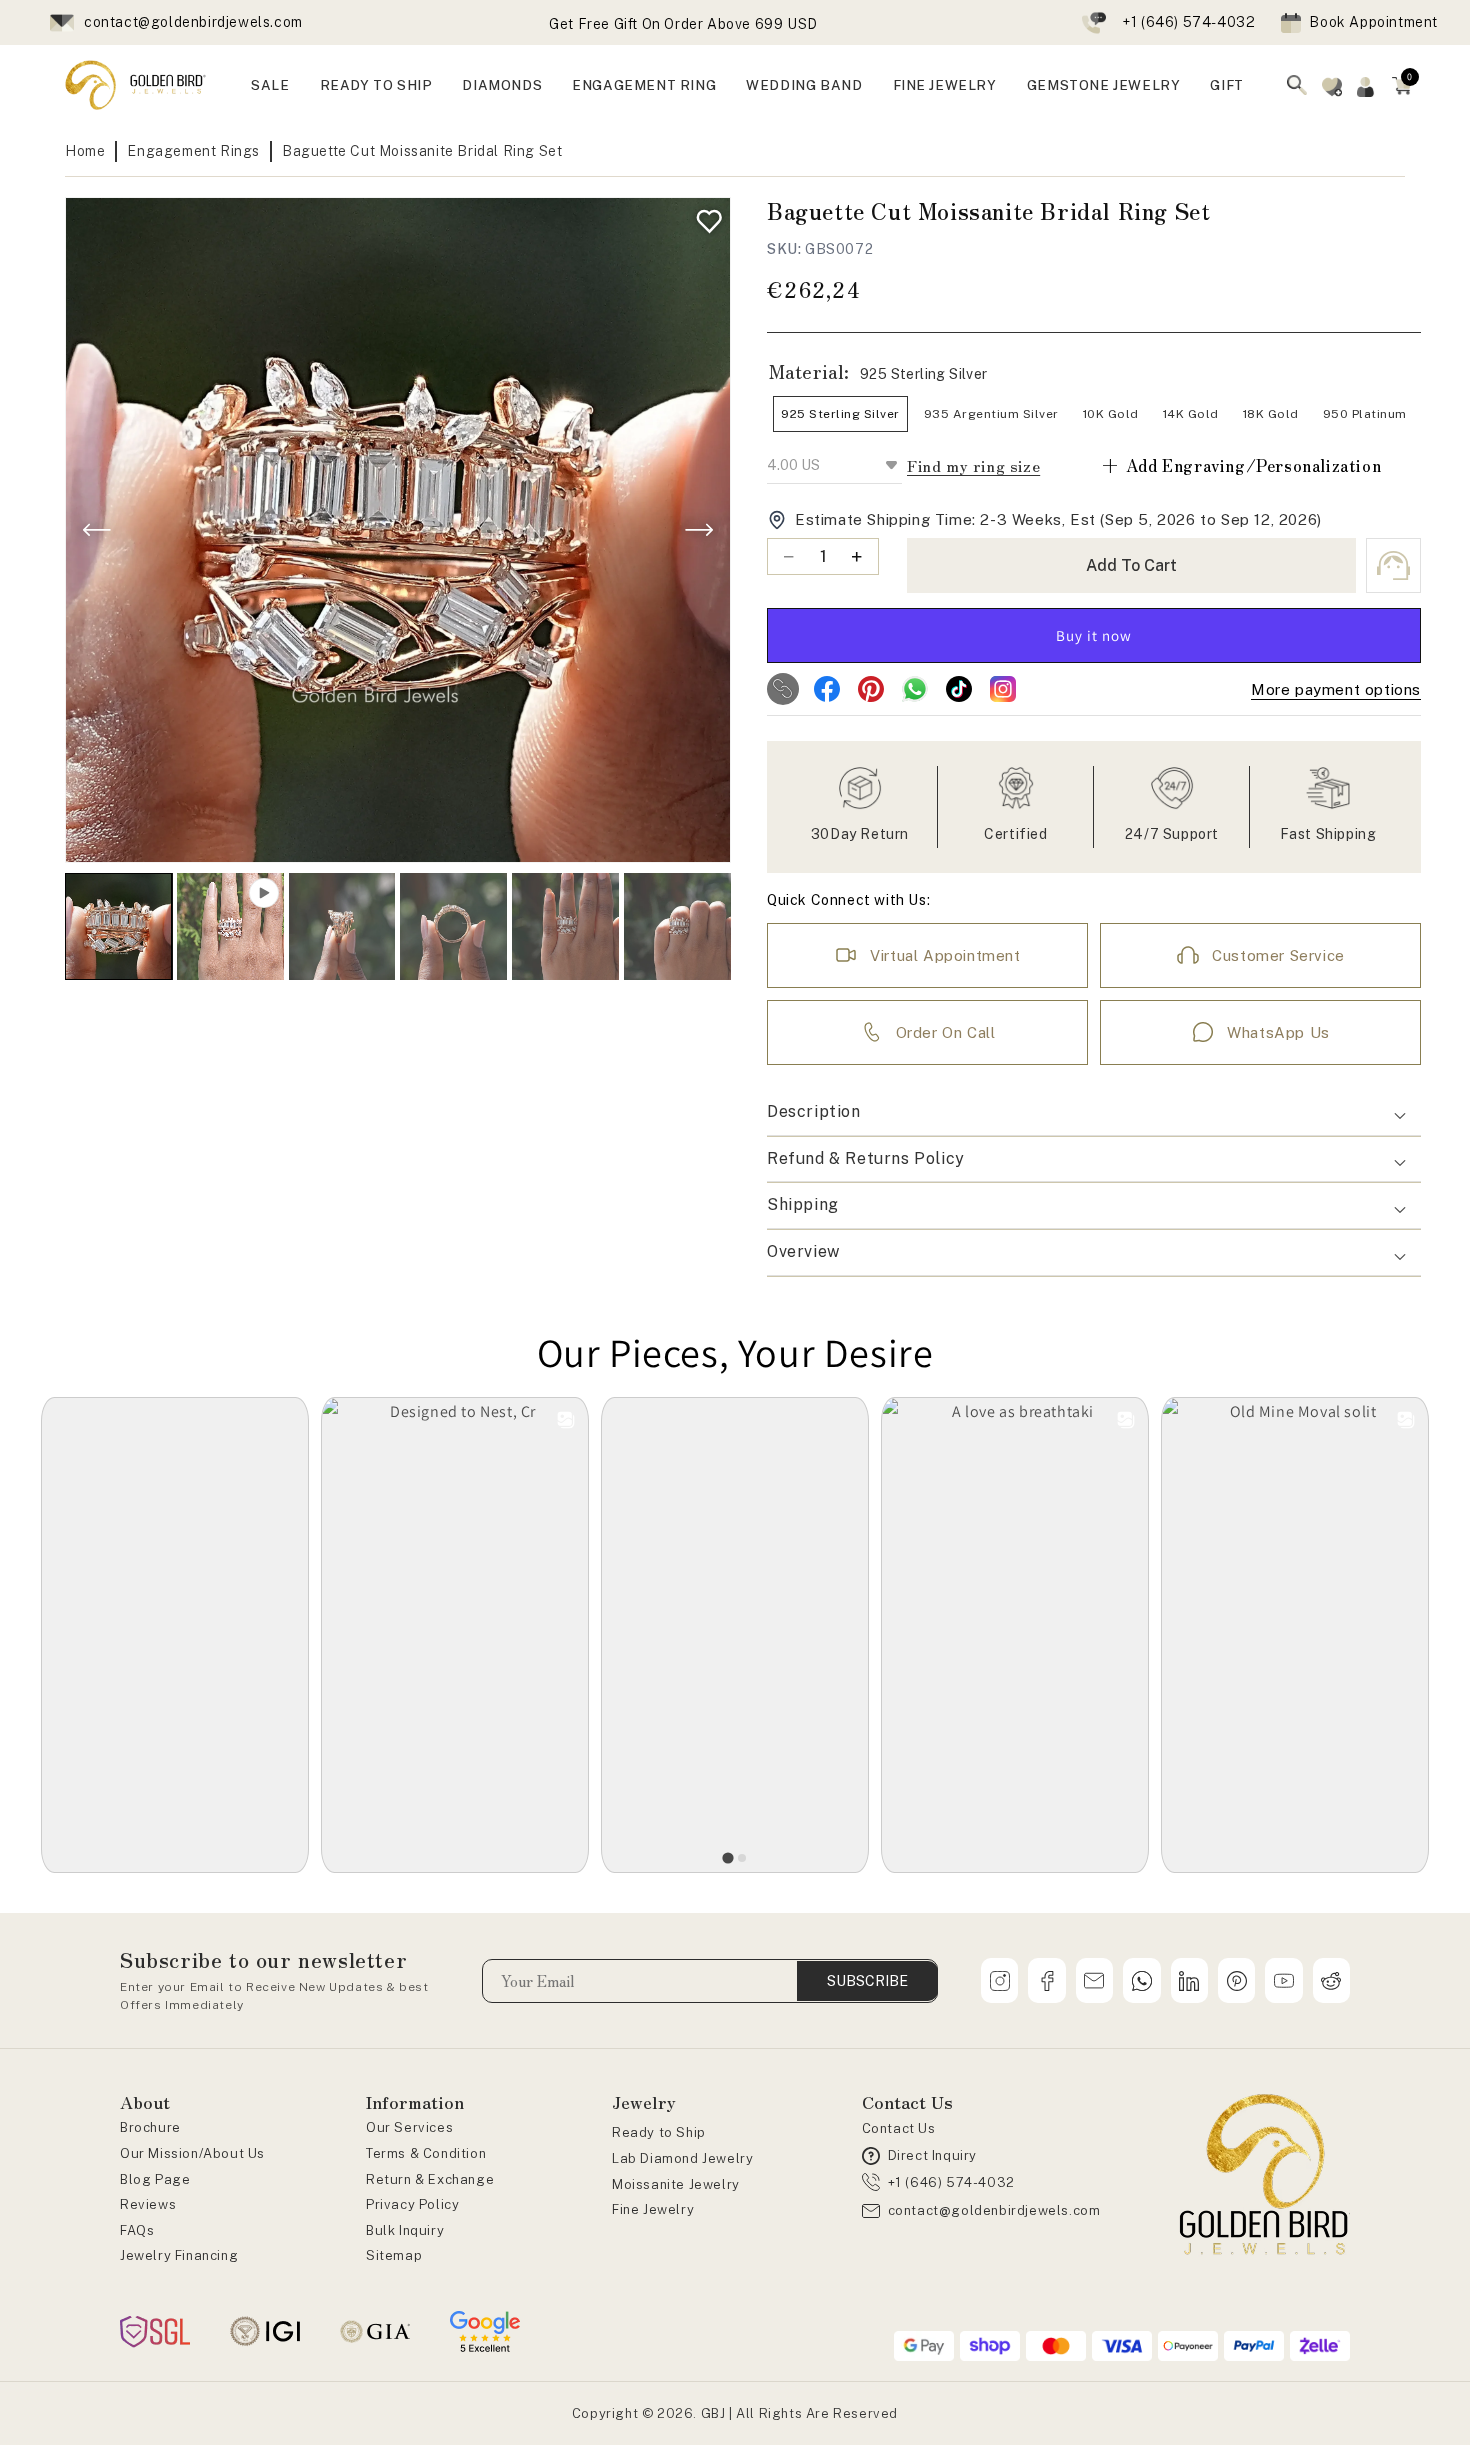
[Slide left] (97, 530)
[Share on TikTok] (959, 689)
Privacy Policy (412, 2204)
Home (85, 151)
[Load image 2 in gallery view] (342, 926)
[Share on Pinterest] (871, 689)
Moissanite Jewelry (676, 2184)
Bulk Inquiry (405, 2230)
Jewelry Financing (179, 2255)
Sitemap (394, 2255)
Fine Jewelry (653, 2209)
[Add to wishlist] (704, 216)
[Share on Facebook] (827, 689)
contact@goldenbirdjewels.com (193, 22)
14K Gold (1191, 414)
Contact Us (899, 2128)
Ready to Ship (659, 2132)
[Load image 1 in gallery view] (118, 926)
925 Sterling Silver (840, 414)
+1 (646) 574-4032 (1188, 22)
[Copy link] (783, 689)
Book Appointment (1373, 22)
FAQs (137, 2230)
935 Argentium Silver (991, 414)
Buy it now (1094, 635)
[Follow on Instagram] (1003, 689)
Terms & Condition (426, 2153)
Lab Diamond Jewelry (682, 2158)
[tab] (727, 1858)
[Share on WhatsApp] (915, 689)
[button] (1402, 85)
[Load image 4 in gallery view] (565, 926)
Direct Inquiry (932, 2155)
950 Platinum (1365, 414)
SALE (270, 85)
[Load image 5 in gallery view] (677, 926)
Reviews (148, 2204)
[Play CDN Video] (230, 926)
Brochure (150, 2127)
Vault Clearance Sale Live (683, 17)
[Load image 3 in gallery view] (453, 926)
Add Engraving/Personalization (1240, 464)
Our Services (409, 2127)
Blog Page (155, 2179)
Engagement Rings (193, 151)
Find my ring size (973, 465)
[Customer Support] (1393, 565)
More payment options (1336, 689)
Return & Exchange (430, 2179)
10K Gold (1111, 414)
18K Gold (1271, 414)
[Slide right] (699, 530)
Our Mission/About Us (192, 2153)
